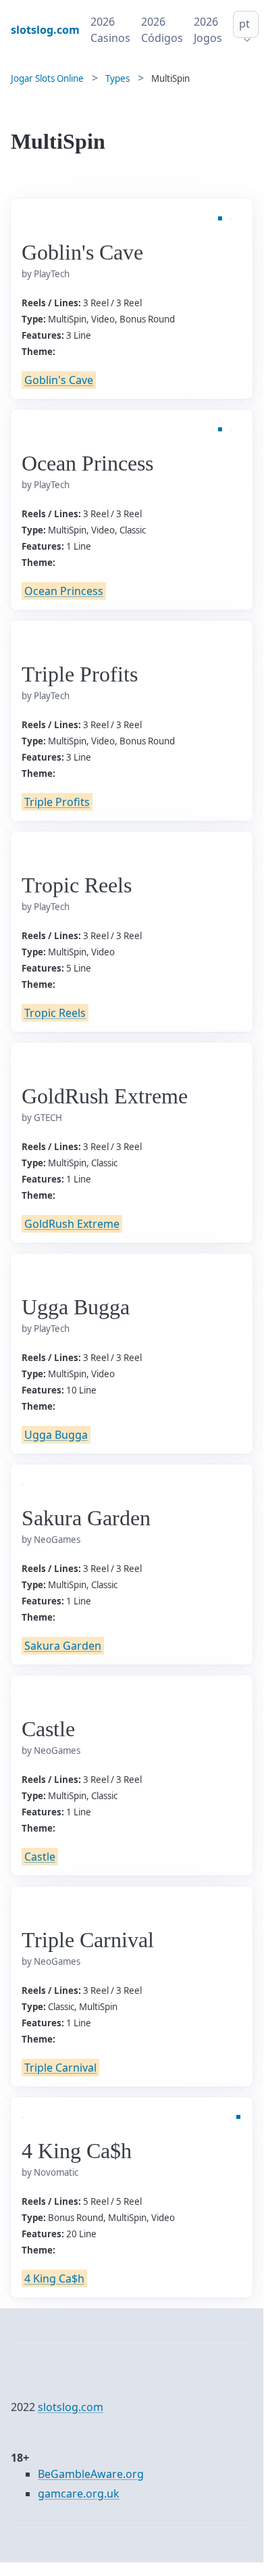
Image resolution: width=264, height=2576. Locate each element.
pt (244, 24)
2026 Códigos (162, 30)
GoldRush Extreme (72, 1224)
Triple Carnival (60, 2068)
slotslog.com (71, 2407)
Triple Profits (57, 802)
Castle (40, 1857)
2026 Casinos (110, 30)
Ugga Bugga (56, 1435)
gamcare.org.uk (79, 2494)
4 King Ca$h (54, 2279)
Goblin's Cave (59, 380)
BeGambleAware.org (91, 2474)
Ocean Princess (64, 591)
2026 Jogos (208, 30)
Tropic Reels (55, 1013)
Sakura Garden (63, 1646)
